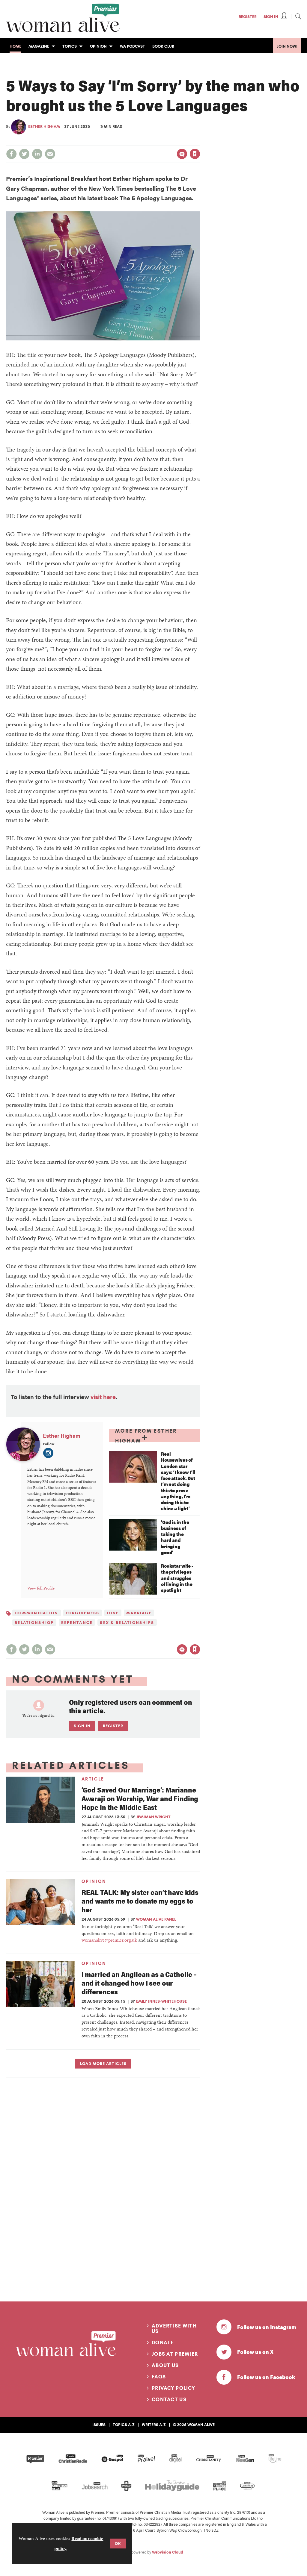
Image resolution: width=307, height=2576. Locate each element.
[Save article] (195, 154)
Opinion (94, 1881)
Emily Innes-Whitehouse (161, 2001)
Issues (99, 2425)
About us (165, 2365)
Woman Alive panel (156, 1919)
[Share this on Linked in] (37, 154)
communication (37, 1613)
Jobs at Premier (175, 2354)
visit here (103, 1397)
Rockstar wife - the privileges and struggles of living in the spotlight (177, 1578)
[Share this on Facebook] (11, 154)
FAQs (159, 2377)
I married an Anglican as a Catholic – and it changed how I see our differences (139, 1983)
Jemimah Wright (153, 1817)
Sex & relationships (127, 1622)
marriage (139, 1613)
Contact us (169, 2399)
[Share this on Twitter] (24, 154)
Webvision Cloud (168, 2552)
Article (93, 1779)
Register (248, 16)
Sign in (132, 142)
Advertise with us (174, 2328)
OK (118, 2543)
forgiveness (83, 1613)
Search (298, 16)
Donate (163, 2342)
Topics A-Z (124, 2425)
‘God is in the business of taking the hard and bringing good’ (175, 1537)
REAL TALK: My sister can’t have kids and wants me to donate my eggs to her (140, 1901)
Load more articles (103, 2063)
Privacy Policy (173, 2388)
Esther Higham (44, 126)
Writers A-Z (154, 2425)
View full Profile (41, 1588)
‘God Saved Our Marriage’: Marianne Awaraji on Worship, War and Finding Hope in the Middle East (140, 1798)
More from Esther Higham (146, 1436)
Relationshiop (34, 1622)
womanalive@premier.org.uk (109, 1940)
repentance (77, 1622)
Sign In (271, 16)
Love (113, 1613)
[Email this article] (50, 154)
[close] (200, 142)
